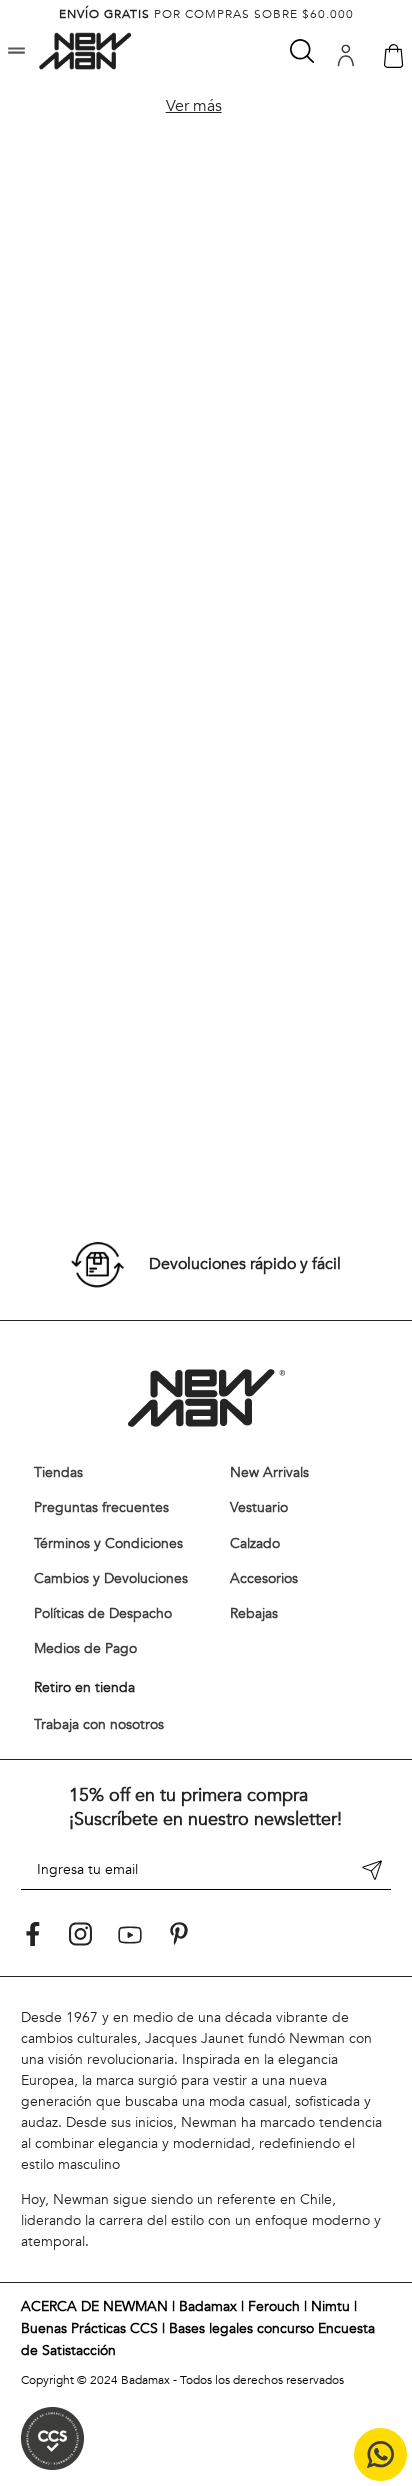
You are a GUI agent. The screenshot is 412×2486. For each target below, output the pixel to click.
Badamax (208, 2306)
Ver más (194, 106)
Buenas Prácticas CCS (89, 2328)
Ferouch (274, 2306)
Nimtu (330, 2306)
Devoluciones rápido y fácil (245, 1264)
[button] (16, 52)
